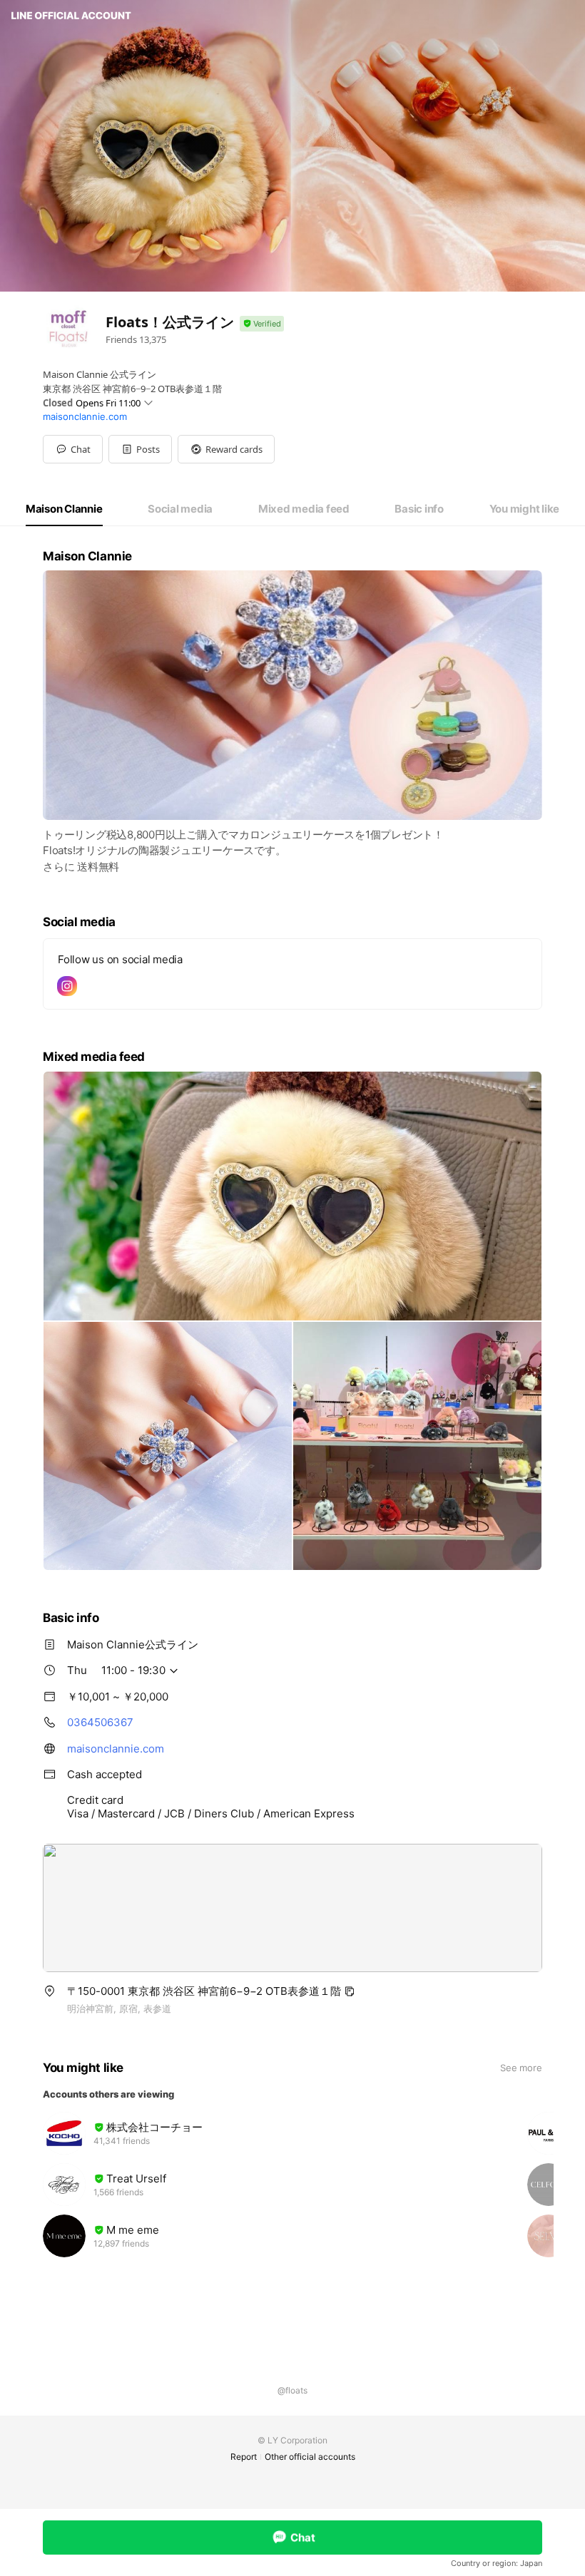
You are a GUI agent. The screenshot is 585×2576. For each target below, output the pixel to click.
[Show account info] (262, 324)
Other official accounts (310, 2457)
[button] (140, 449)
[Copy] (350, 1991)
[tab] (64, 509)
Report (244, 2457)
